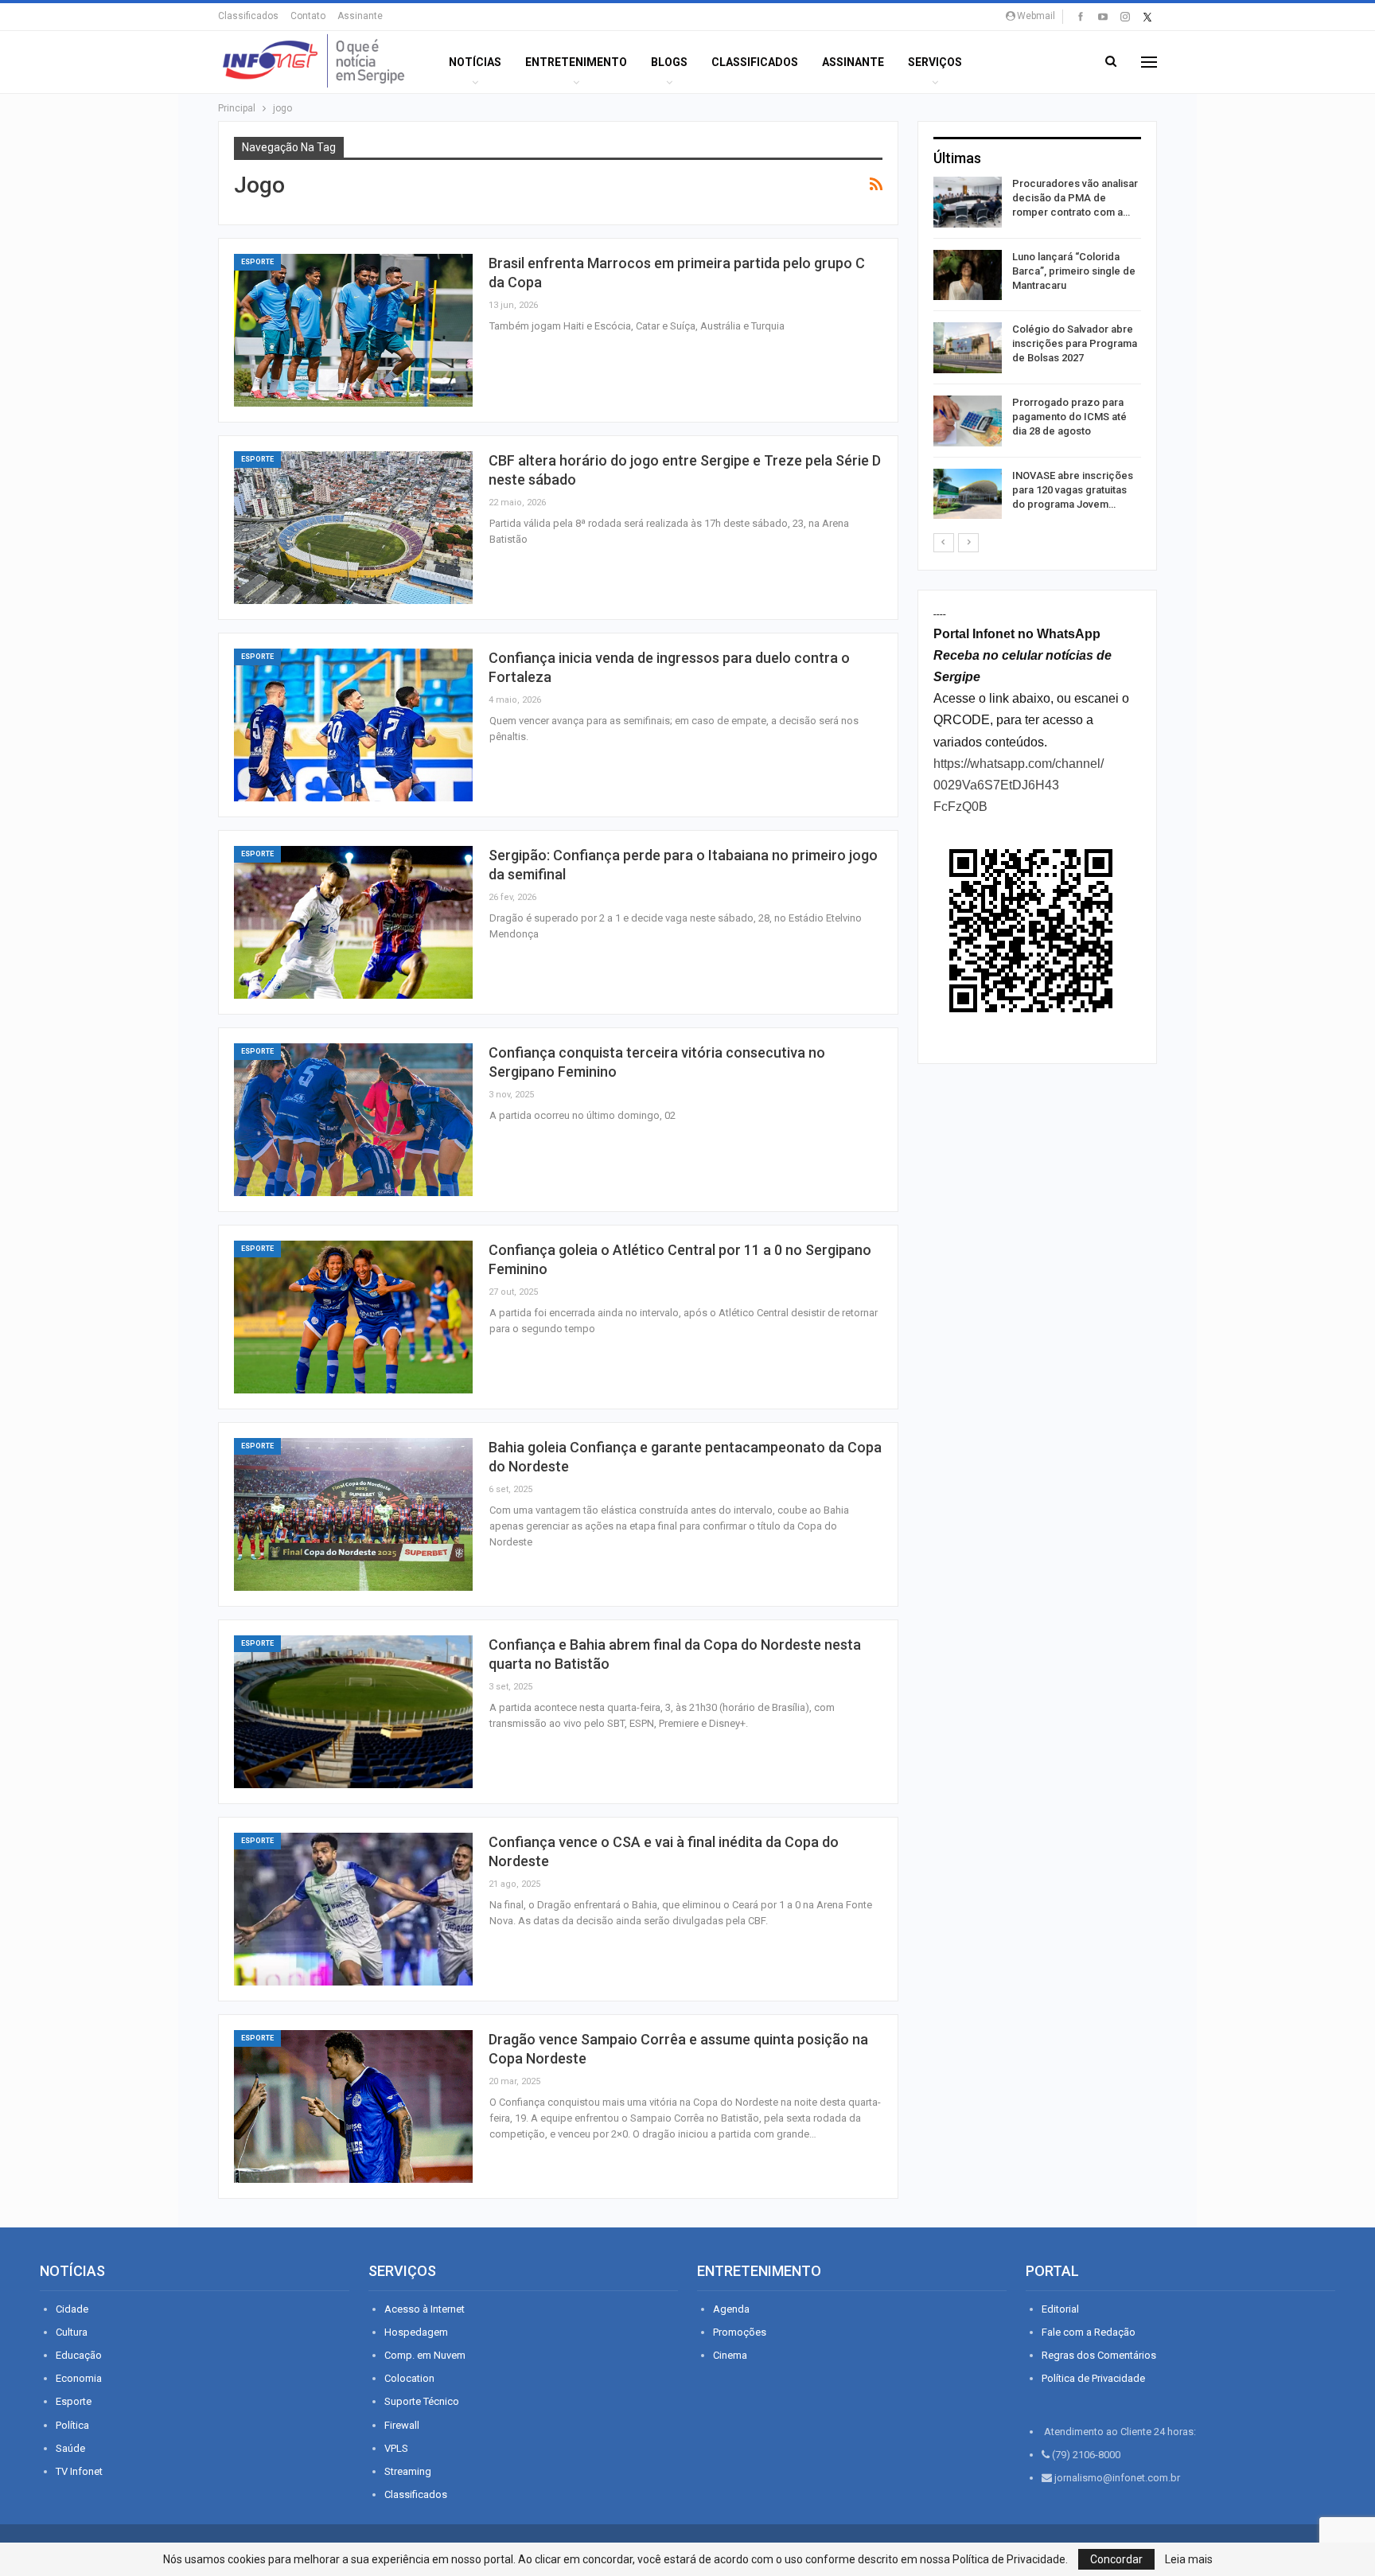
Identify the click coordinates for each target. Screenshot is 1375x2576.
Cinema (730, 2355)
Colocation (409, 2378)
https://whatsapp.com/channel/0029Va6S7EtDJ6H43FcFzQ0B (1019, 785)
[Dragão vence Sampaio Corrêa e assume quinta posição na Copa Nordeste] (353, 2106)
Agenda (731, 2309)
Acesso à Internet (425, 2309)
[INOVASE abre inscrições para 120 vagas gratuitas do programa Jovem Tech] (968, 494)
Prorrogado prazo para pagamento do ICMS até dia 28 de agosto (1069, 417)
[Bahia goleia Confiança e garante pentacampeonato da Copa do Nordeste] (353, 1514)
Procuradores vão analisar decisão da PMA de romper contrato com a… (1075, 198)
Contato (308, 16)
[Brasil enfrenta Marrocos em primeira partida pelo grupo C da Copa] (353, 330)
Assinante (360, 16)
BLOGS (669, 62)
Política (72, 2425)
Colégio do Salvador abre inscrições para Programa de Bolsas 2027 (1075, 343)
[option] (1037, 351)
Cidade (72, 2309)
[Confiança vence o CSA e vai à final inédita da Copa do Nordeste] (353, 1909)
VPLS (396, 2448)
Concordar (1116, 2559)
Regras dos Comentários (1099, 2355)
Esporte (257, 262)
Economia (79, 2378)
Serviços (935, 62)
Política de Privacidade (1093, 2378)
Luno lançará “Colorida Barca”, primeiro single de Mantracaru (1074, 271)
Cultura (72, 2332)
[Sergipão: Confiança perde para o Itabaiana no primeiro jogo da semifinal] (353, 922)
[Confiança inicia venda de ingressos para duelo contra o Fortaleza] (353, 725)
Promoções (740, 2332)
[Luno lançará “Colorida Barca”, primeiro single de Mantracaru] (968, 275)
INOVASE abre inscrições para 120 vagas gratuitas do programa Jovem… (1073, 490)
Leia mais (1189, 2559)
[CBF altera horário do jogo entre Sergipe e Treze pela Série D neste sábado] (353, 528)
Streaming (408, 2471)
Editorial (1060, 2309)
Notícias (475, 62)
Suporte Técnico (422, 2401)
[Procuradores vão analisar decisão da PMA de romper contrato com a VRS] (968, 202)
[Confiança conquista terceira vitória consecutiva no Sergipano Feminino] (353, 1120)
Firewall (402, 2425)
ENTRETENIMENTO (576, 62)
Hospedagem (416, 2332)
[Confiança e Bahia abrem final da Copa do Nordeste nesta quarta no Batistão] (353, 1712)
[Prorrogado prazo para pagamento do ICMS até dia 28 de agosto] (968, 421)
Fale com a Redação (1089, 2332)
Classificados (248, 16)
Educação (79, 2355)
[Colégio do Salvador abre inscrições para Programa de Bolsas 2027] (968, 348)
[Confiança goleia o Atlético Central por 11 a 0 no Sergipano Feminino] (353, 1317)
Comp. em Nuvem (425, 2355)
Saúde (70, 2448)
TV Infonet (79, 2471)
